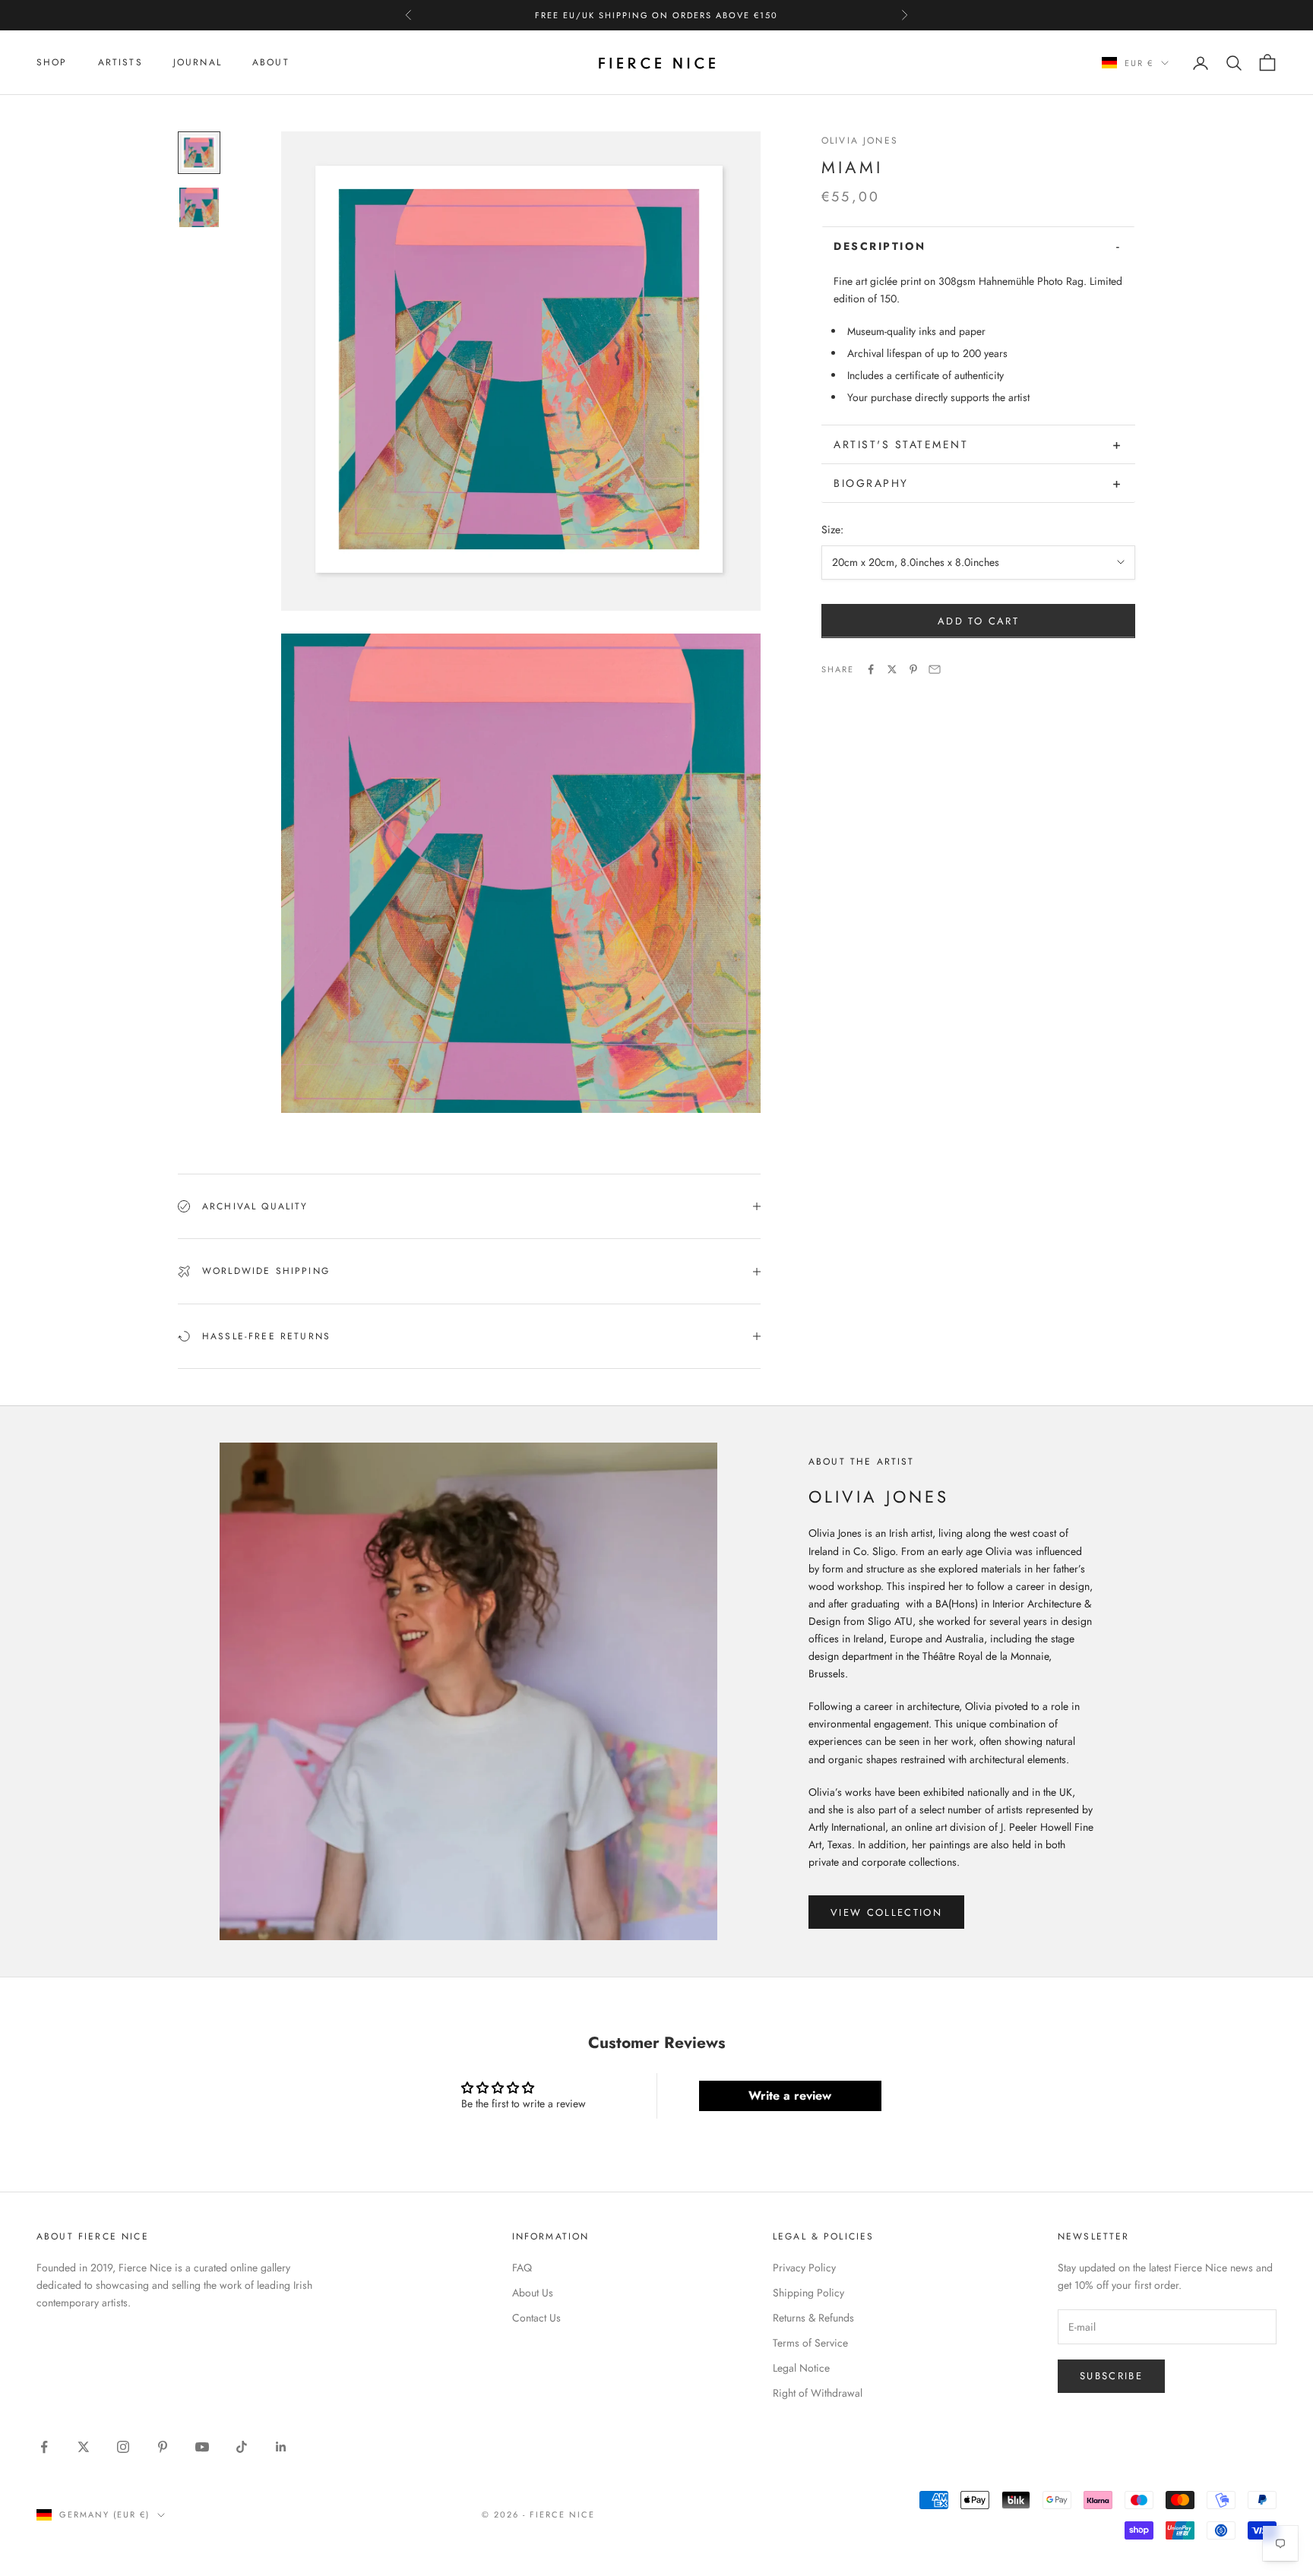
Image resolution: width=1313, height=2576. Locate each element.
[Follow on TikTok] (242, 2447)
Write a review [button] (790, 2096)
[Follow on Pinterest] (163, 2447)
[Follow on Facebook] (44, 2447)
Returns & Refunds (813, 2318)
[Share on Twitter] (892, 669)
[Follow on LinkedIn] (281, 2447)
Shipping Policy (808, 2293)
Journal (198, 62)
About (271, 62)
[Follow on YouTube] (202, 2447)
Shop (52, 62)
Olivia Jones (860, 141)
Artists (120, 62)
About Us (533, 2293)
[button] (978, 246)
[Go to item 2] (199, 207)
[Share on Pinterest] (913, 669)
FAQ (522, 2268)
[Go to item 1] (199, 153)
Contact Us (536, 2318)
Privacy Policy (804, 2268)
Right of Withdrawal (818, 2393)
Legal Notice (801, 2368)
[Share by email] (935, 669)
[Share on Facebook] (871, 669)
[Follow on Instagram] (123, 2447)
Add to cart (978, 621)
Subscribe (1111, 2376)
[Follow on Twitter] (84, 2447)
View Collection (886, 1912)
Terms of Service (810, 2343)
